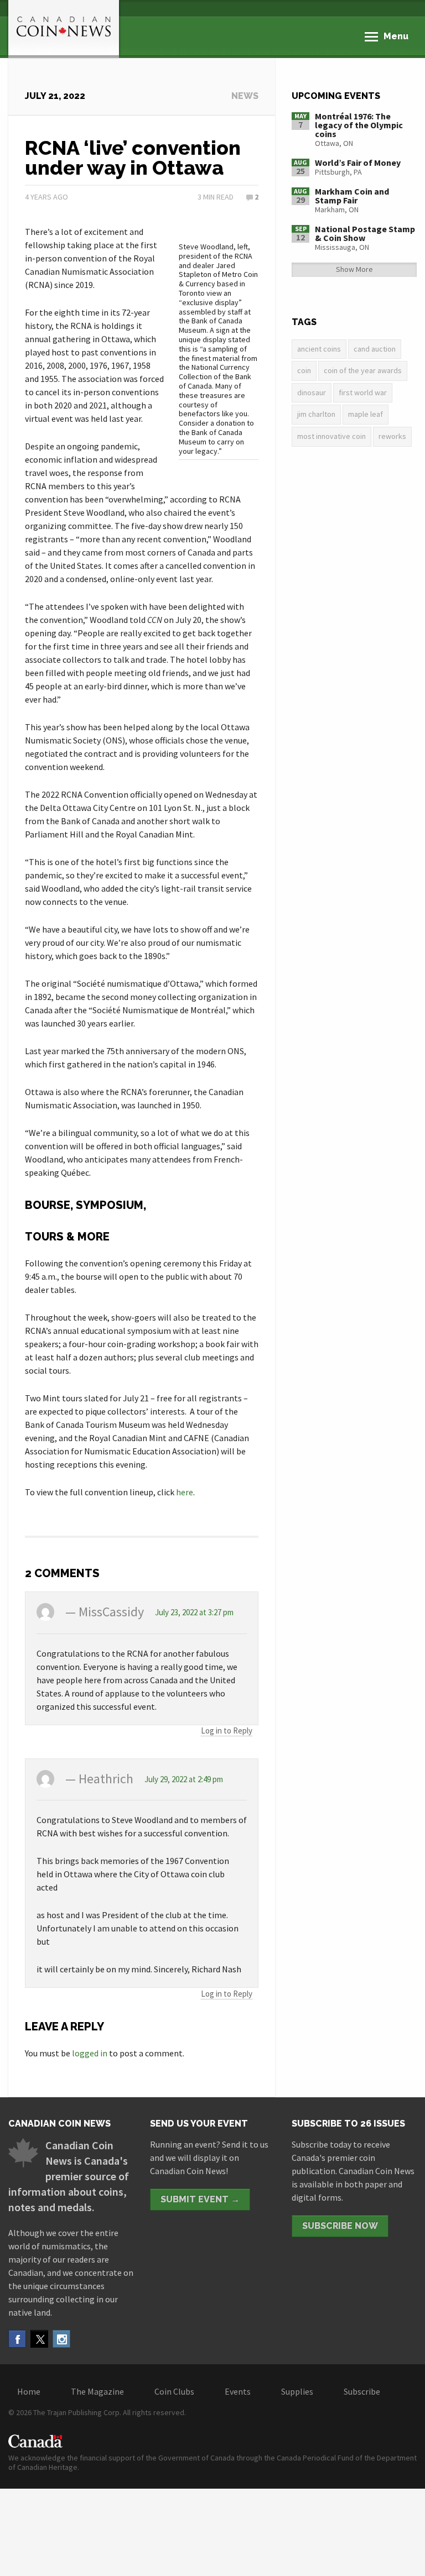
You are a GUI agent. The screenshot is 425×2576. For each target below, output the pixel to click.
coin (304, 370)
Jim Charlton (316, 414)
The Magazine (97, 2391)
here (185, 1492)
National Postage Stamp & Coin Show (365, 233)
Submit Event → (200, 2199)
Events (238, 2391)
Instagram (61, 2339)
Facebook (17, 2339)
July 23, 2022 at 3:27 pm (194, 1612)
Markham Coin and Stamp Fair (352, 196)
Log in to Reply (227, 1731)
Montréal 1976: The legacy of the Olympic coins (359, 125)
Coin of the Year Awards (363, 370)
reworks (392, 436)
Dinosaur (312, 392)
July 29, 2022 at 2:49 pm (184, 1779)
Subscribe (362, 2391)
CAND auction (375, 349)
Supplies (297, 2391)
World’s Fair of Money (358, 163)
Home (29, 2391)
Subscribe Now (340, 2226)
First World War (363, 392)
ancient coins (319, 349)
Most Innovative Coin (331, 436)
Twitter (39, 2339)
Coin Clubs (174, 2391)
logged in (90, 2053)
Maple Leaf (366, 414)
